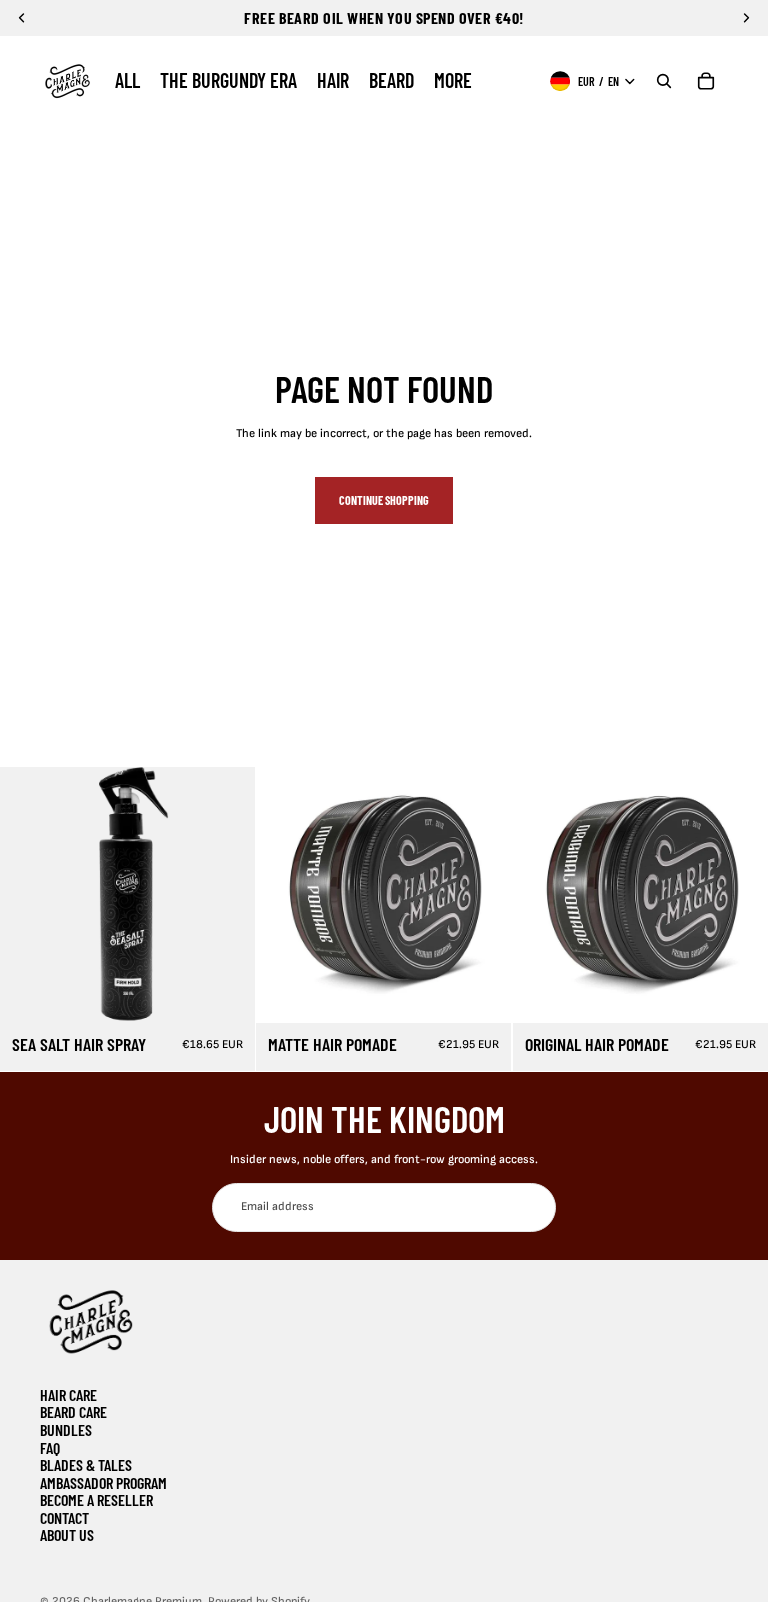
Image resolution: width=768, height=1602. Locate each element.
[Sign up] (532, 1207)
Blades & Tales (86, 1464)
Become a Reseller (96, 1499)
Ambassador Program (103, 1482)
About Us (67, 1534)
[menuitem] (127, 81)
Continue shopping (384, 500)
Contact (64, 1517)
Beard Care (73, 1411)
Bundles (66, 1429)
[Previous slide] (30, 895)
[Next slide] (225, 895)
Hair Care (68, 1394)
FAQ (50, 1447)
